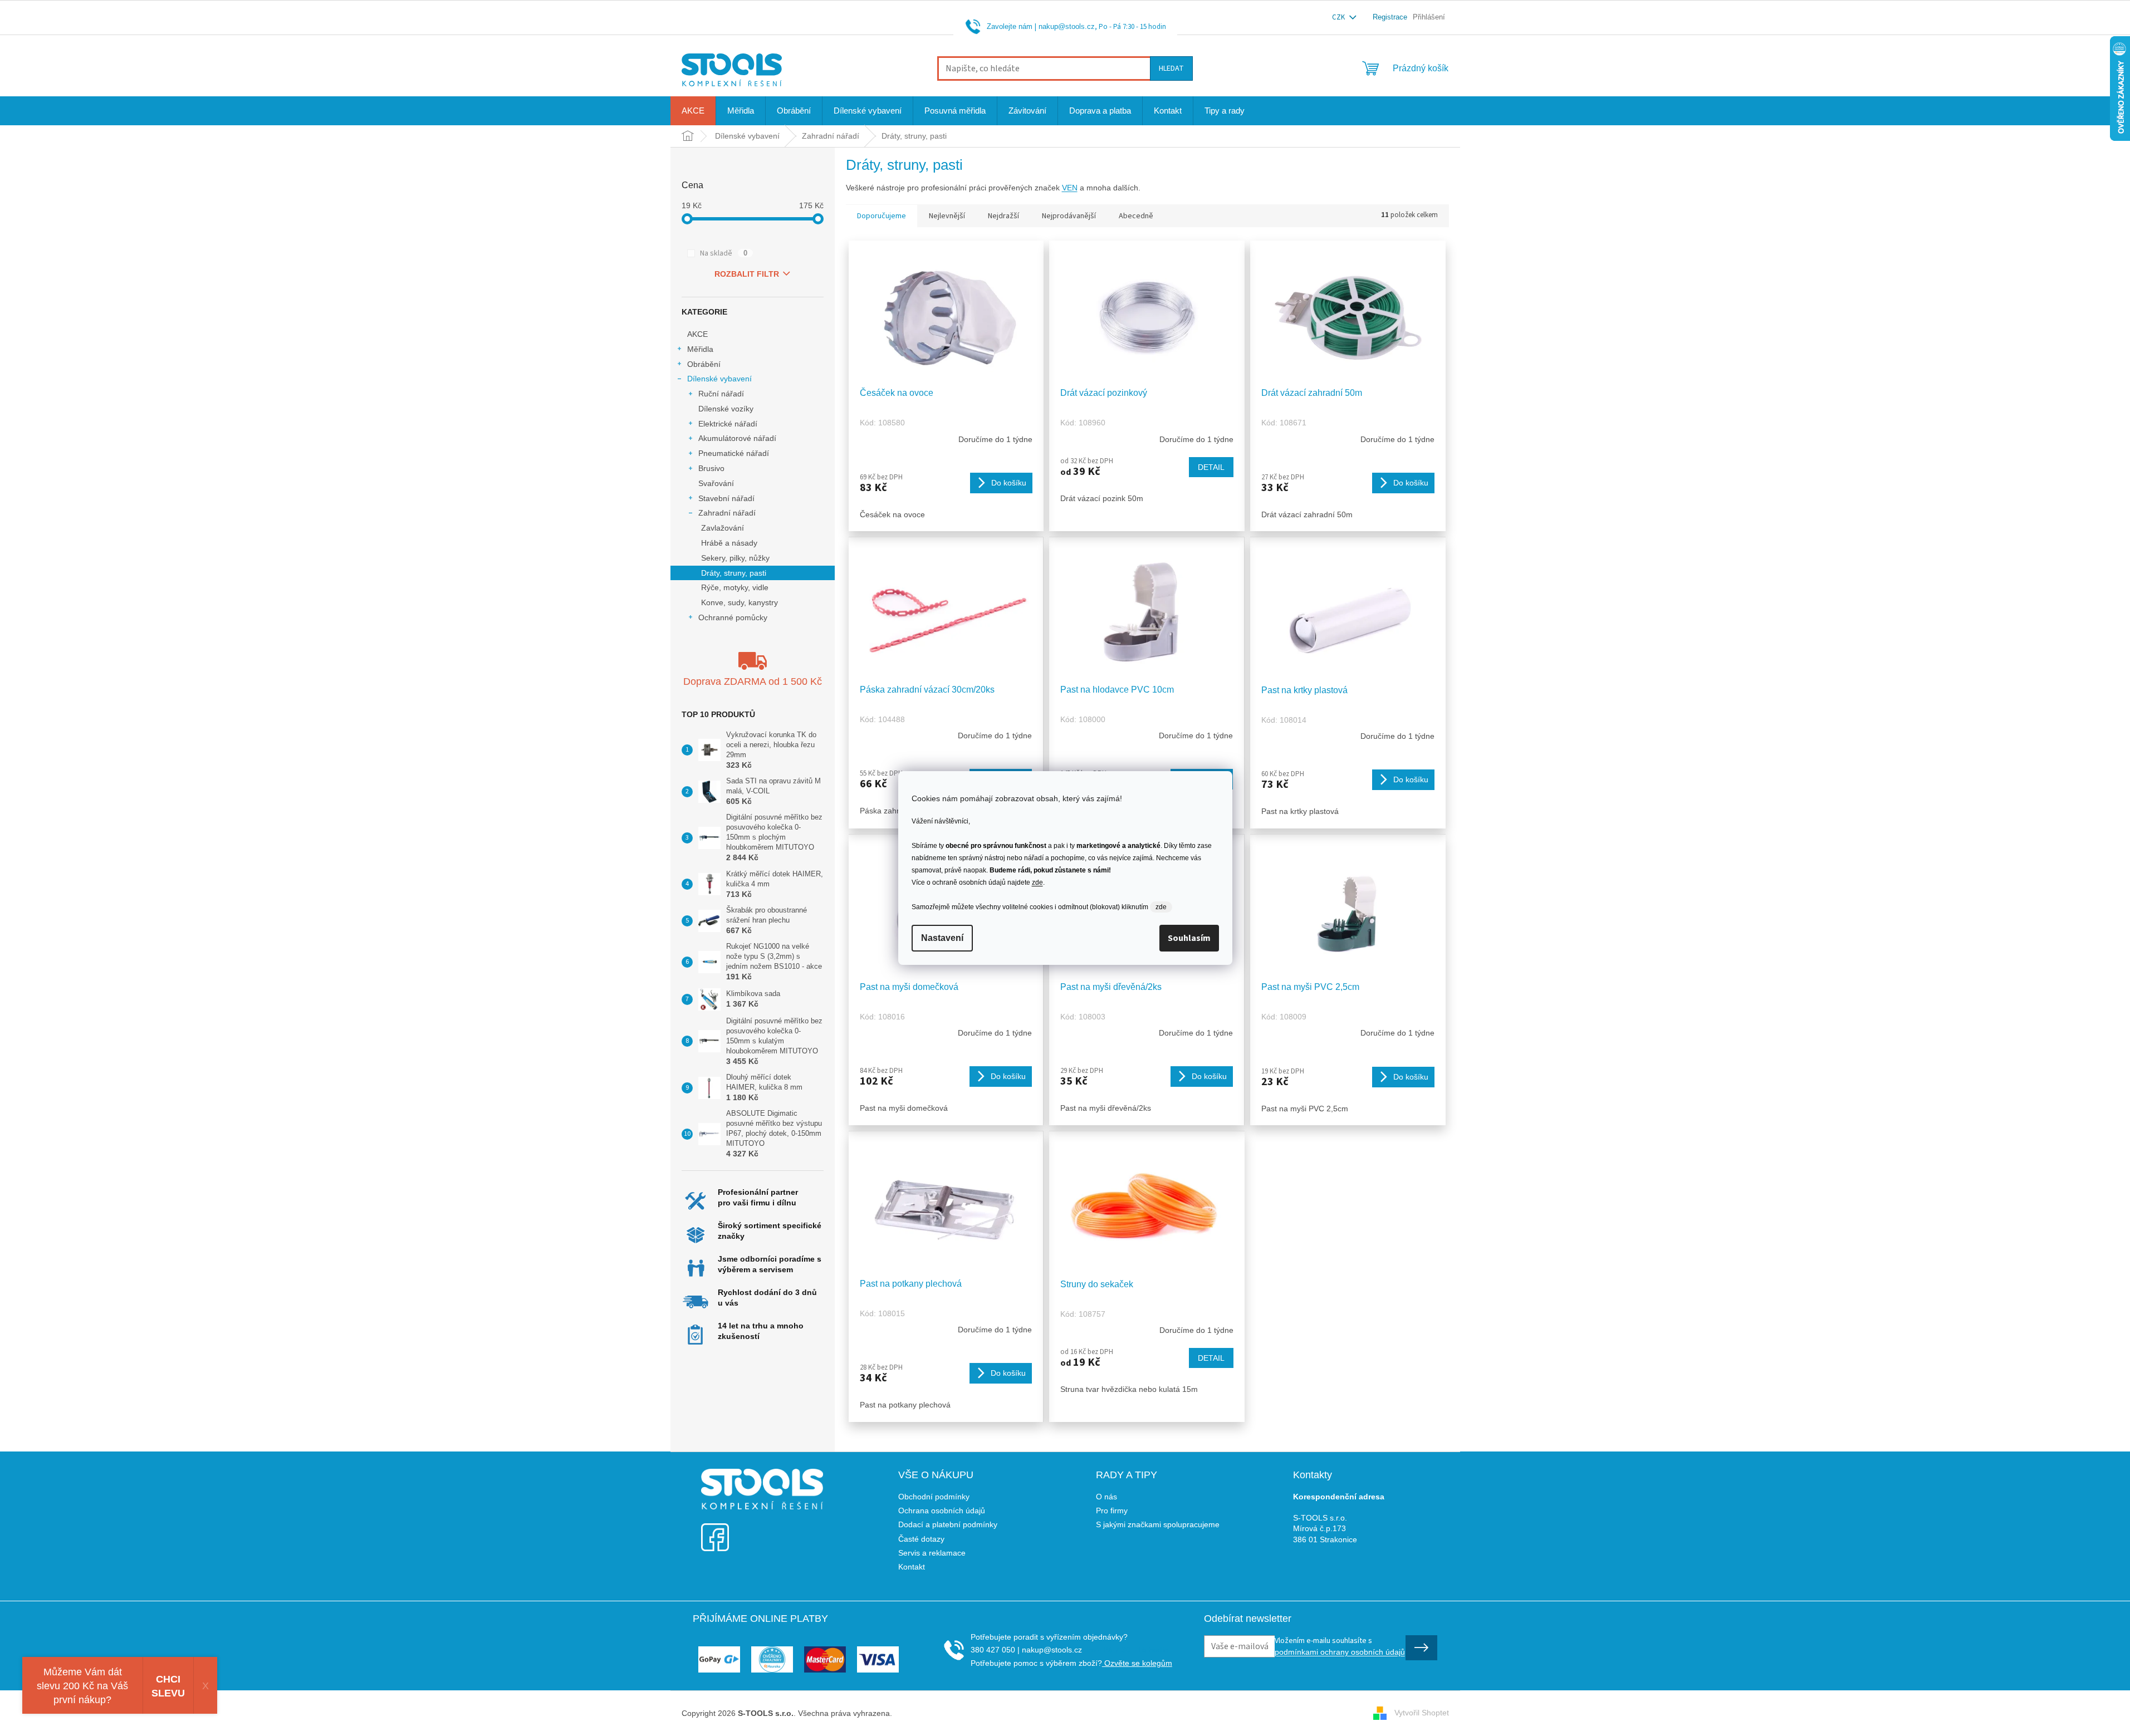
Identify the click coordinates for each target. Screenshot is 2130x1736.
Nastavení (942, 938)
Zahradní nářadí (727, 513)
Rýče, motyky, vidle (735, 587)
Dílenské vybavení (719, 379)
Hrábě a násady (729, 543)
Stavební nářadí (726, 498)
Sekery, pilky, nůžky (735, 558)
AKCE (697, 334)
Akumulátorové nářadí (737, 438)
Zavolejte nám (1010, 26)
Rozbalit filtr (747, 274)
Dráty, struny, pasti (734, 573)
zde (1037, 882)
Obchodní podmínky (934, 1497)
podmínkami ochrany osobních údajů (1340, 1652)
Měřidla (700, 349)
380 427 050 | (995, 1650)
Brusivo (711, 468)
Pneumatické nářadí (734, 453)
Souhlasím (1189, 938)
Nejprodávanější (1069, 216)
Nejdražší (1003, 216)
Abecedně (1136, 216)
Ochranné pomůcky (733, 617)
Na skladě (724, 253)
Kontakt (912, 1567)
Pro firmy (1112, 1511)
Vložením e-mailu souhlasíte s (1340, 1646)
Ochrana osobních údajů (942, 1511)
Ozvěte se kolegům (1137, 1663)
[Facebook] (715, 1530)
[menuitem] (693, 111)
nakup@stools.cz (1067, 26)
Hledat (1171, 68)
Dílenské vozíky (726, 409)
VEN (1070, 188)
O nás (1106, 1497)
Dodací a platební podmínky (948, 1524)
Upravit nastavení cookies (940, 1713)
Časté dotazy (921, 1539)
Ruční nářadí (721, 394)
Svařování (716, 483)
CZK (1339, 17)
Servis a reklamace (932, 1553)
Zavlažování (723, 528)
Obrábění (704, 364)
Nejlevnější (947, 216)
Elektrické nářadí (728, 424)
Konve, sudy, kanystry (740, 602)
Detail (1211, 467)
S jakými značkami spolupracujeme (1158, 1524)
